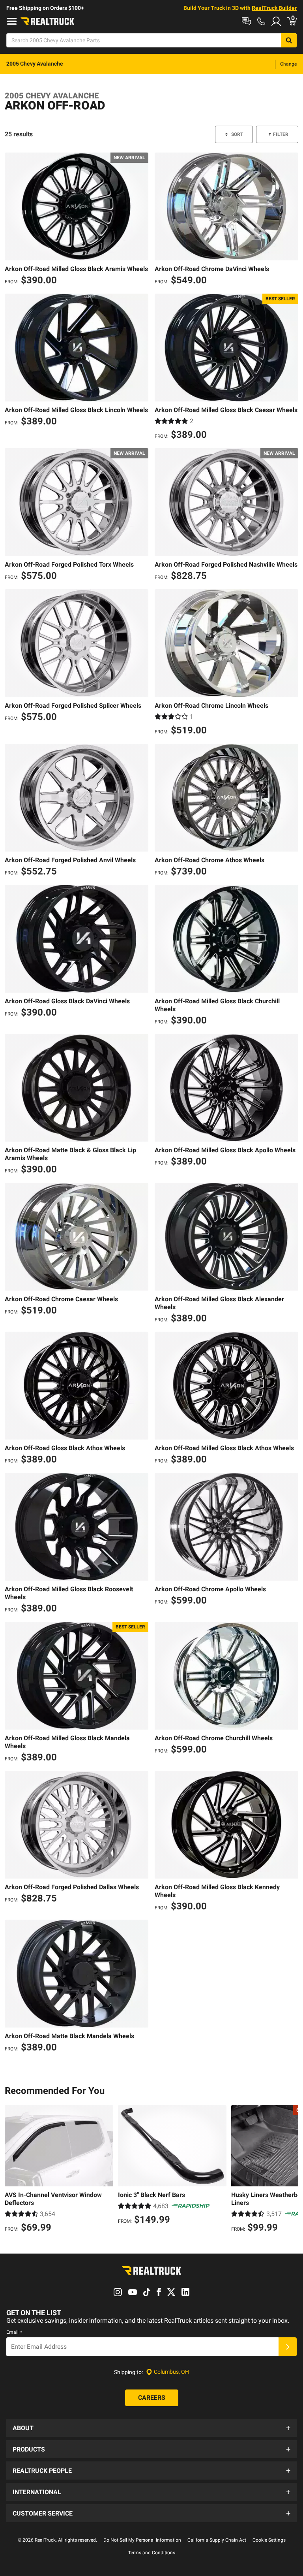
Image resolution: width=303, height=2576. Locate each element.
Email (14, 2332)
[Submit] (288, 2347)
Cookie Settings (269, 2540)
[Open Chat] (246, 21)
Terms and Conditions (152, 2553)
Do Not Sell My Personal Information (142, 2540)
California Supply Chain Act (217, 2540)
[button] (151, 2428)
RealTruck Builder (274, 8)
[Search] (289, 40)
